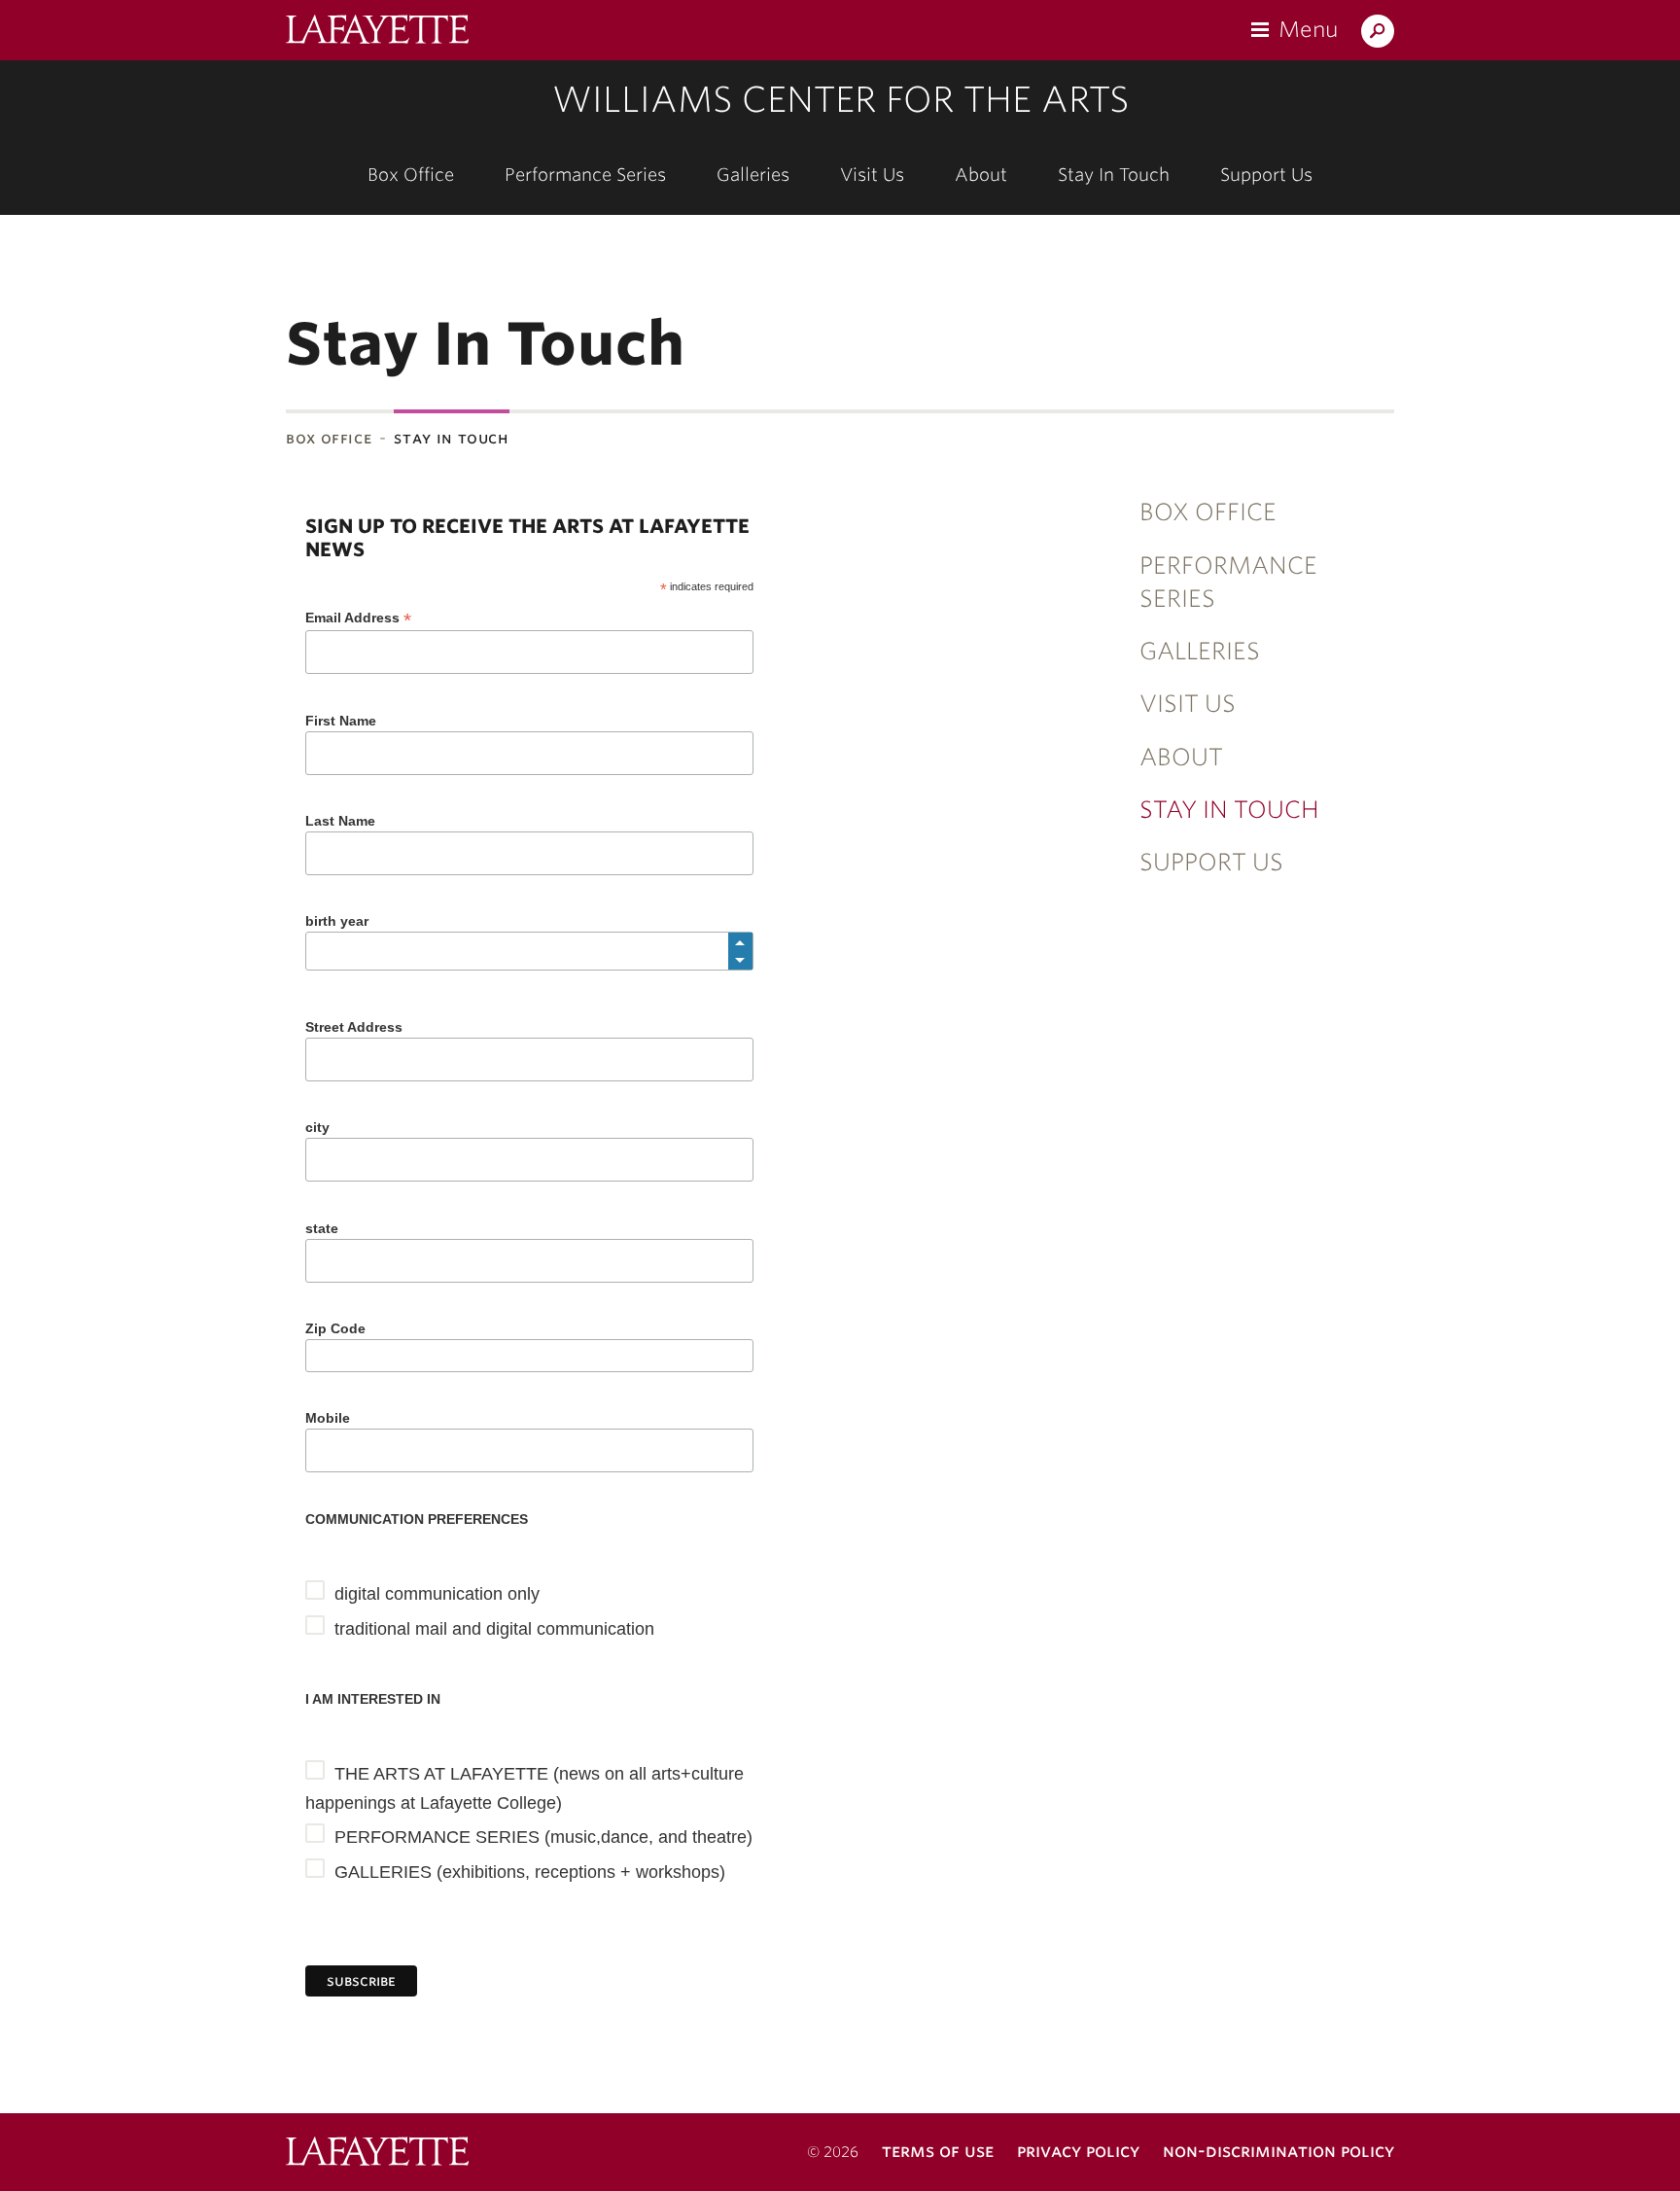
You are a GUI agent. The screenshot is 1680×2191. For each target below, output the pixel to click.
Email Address (358, 618)
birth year (337, 921)
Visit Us (872, 175)
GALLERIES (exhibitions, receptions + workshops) (530, 1872)
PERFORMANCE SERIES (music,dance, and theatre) (543, 1837)
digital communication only (437, 1594)
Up (740, 942)
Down (740, 960)
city (317, 1127)
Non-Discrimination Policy (1278, 2151)
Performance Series (585, 175)
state (322, 1228)
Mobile (328, 1418)
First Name (341, 721)
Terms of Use (938, 2151)
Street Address (354, 1027)
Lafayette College (377, 2154)
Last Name (340, 821)
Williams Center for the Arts (840, 99)
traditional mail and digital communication (494, 1629)
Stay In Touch (1114, 175)
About (981, 175)
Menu (1308, 29)
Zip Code (335, 1328)
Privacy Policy (1078, 2151)
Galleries (753, 175)
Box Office (411, 175)
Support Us (1266, 175)
